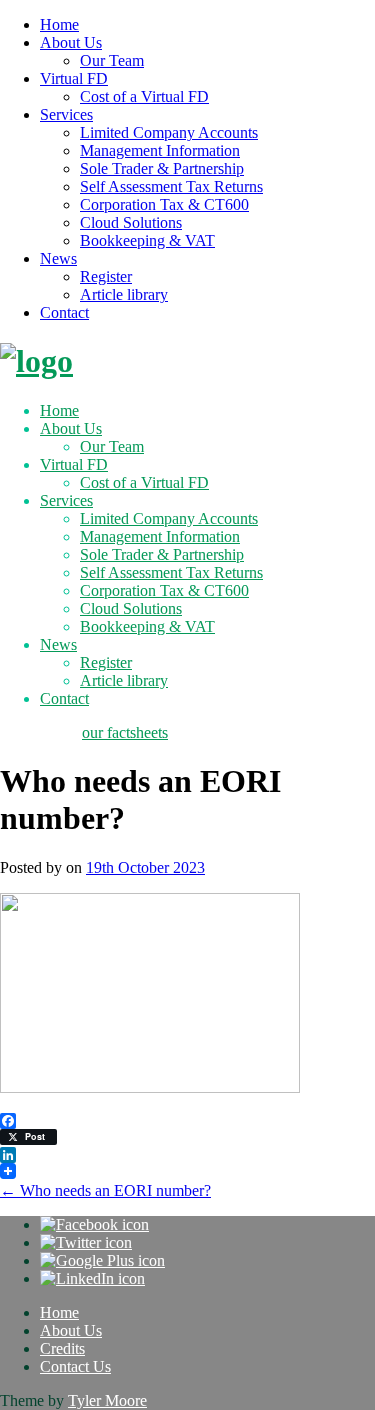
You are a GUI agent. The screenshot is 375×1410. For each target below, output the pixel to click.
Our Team (112, 60)
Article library (124, 294)
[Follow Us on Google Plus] (102, 1260)
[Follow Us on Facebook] (94, 1224)
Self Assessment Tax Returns (171, 186)
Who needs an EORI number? (105, 1190)
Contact (64, 312)
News (58, 258)
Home (59, 24)
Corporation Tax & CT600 (164, 204)
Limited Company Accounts (169, 132)
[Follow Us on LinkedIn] (92, 1278)
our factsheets (125, 732)
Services (66, 114)
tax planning (39, 732)
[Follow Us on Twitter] (86, 1242)
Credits (62, 1348)
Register (106, 276)
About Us (71, 42)
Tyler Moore (107, 1400)
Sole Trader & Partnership (162, 168)
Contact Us (75, 1366)
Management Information (160, 150)
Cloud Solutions (131, 222)
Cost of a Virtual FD (144, 96)
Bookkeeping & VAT (147, 240)
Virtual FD (74, 78)
